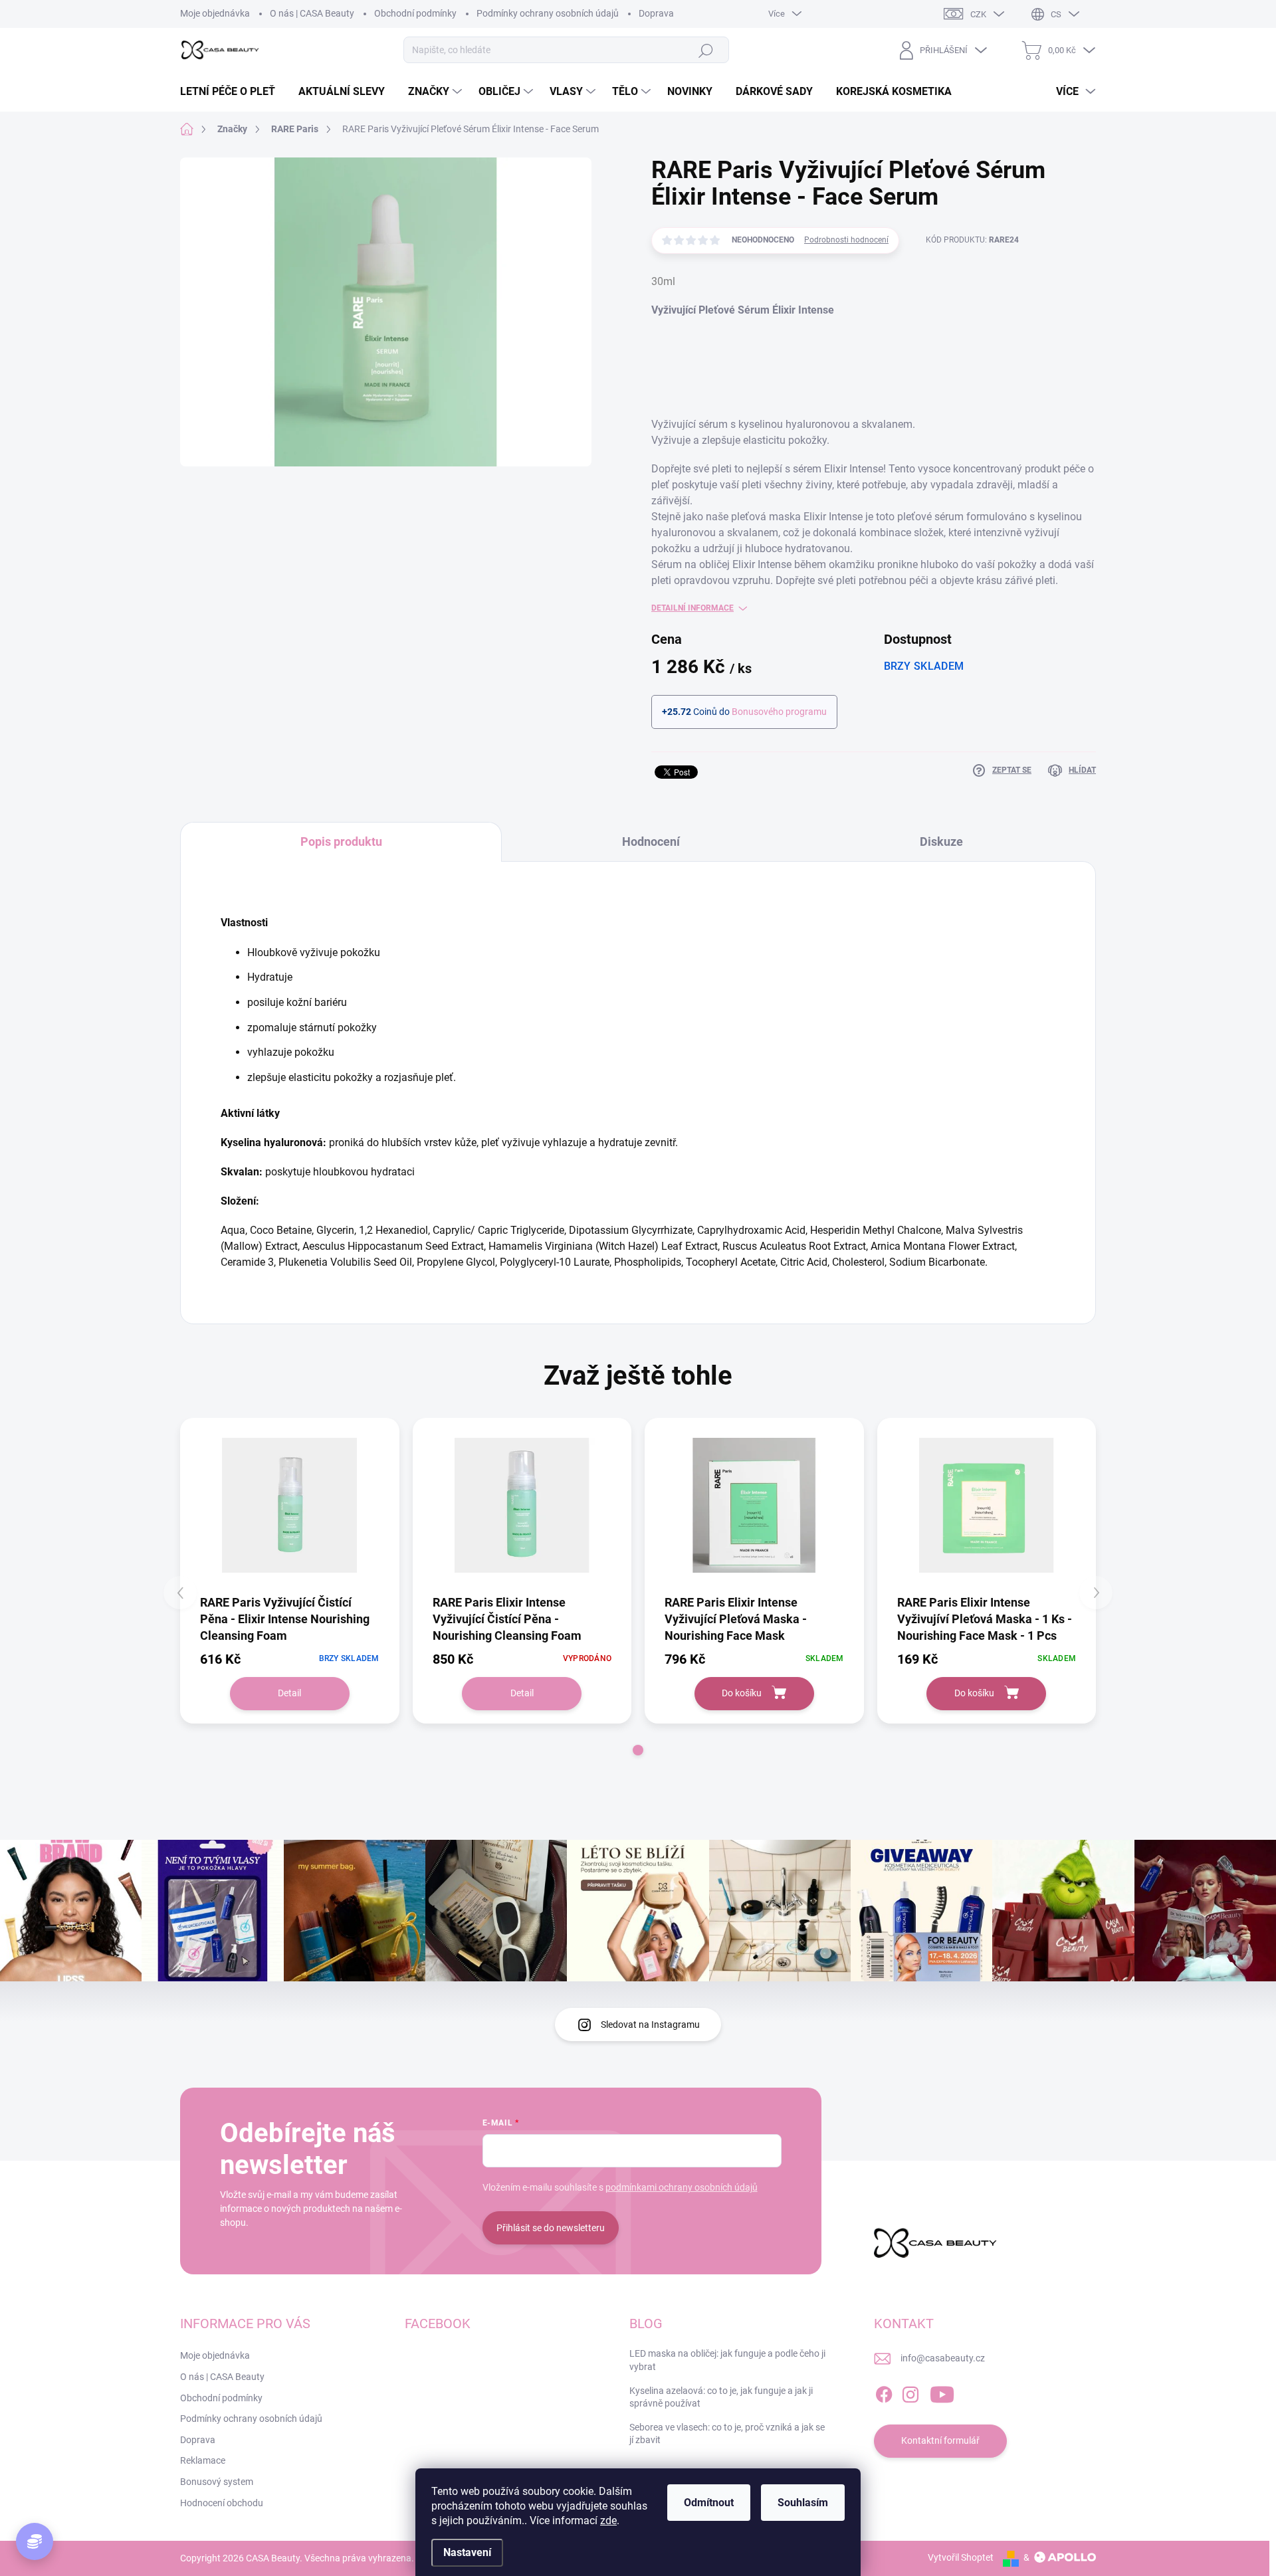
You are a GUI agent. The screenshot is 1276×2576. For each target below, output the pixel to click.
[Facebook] (884, 2392)
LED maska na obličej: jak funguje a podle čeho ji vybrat (727, 2360)
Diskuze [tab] (941, 842)
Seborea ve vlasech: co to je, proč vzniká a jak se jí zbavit (727, 2434)
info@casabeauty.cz (943, 2358)
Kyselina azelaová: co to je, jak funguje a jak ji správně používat (721, 2397)
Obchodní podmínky (221, 2398)
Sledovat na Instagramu (650, 2025)
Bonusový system (217, 2482)
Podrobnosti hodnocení (846, 240)
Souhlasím (803, 2503)
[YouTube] (942, 2392)
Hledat (705, 50)
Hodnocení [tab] (651, 842)
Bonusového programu (779, 712)
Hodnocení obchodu (222, 2503)
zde (608, 2521)
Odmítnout (709, 2503)
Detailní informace (692, 608)
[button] (638, 1750)
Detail (289, 1693)
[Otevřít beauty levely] (35, 2541)
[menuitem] (233, 92)
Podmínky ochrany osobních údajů (251, 2419)
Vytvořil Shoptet (961, 2557)
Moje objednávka (215, 2355)
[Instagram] (910, 2392)
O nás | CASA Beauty (222, 2377)
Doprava (198, 2440)
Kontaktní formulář (940, 2440)
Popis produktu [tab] (341, 842)
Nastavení (467, 2552)
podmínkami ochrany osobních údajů (682, 2187)
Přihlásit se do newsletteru (551, 2228)
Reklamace (203, 2460)
